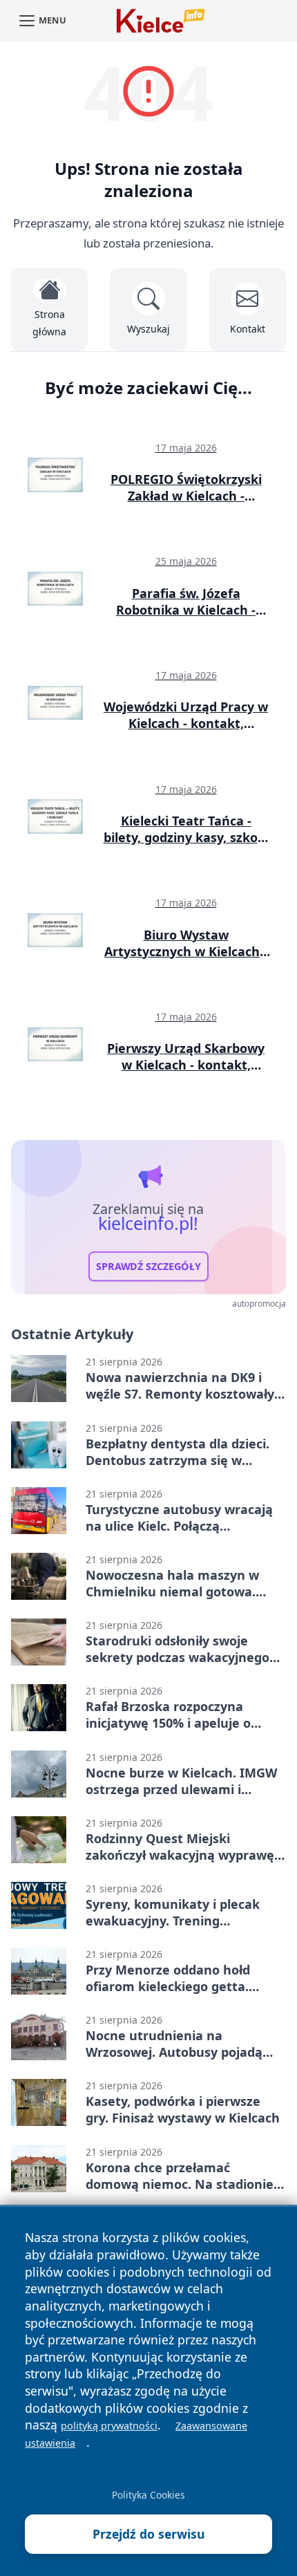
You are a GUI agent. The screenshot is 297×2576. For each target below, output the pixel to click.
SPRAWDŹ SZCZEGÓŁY (148, 1266)
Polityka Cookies (148, 2495)
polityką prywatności (109, 2426)
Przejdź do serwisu (149, 2534)
